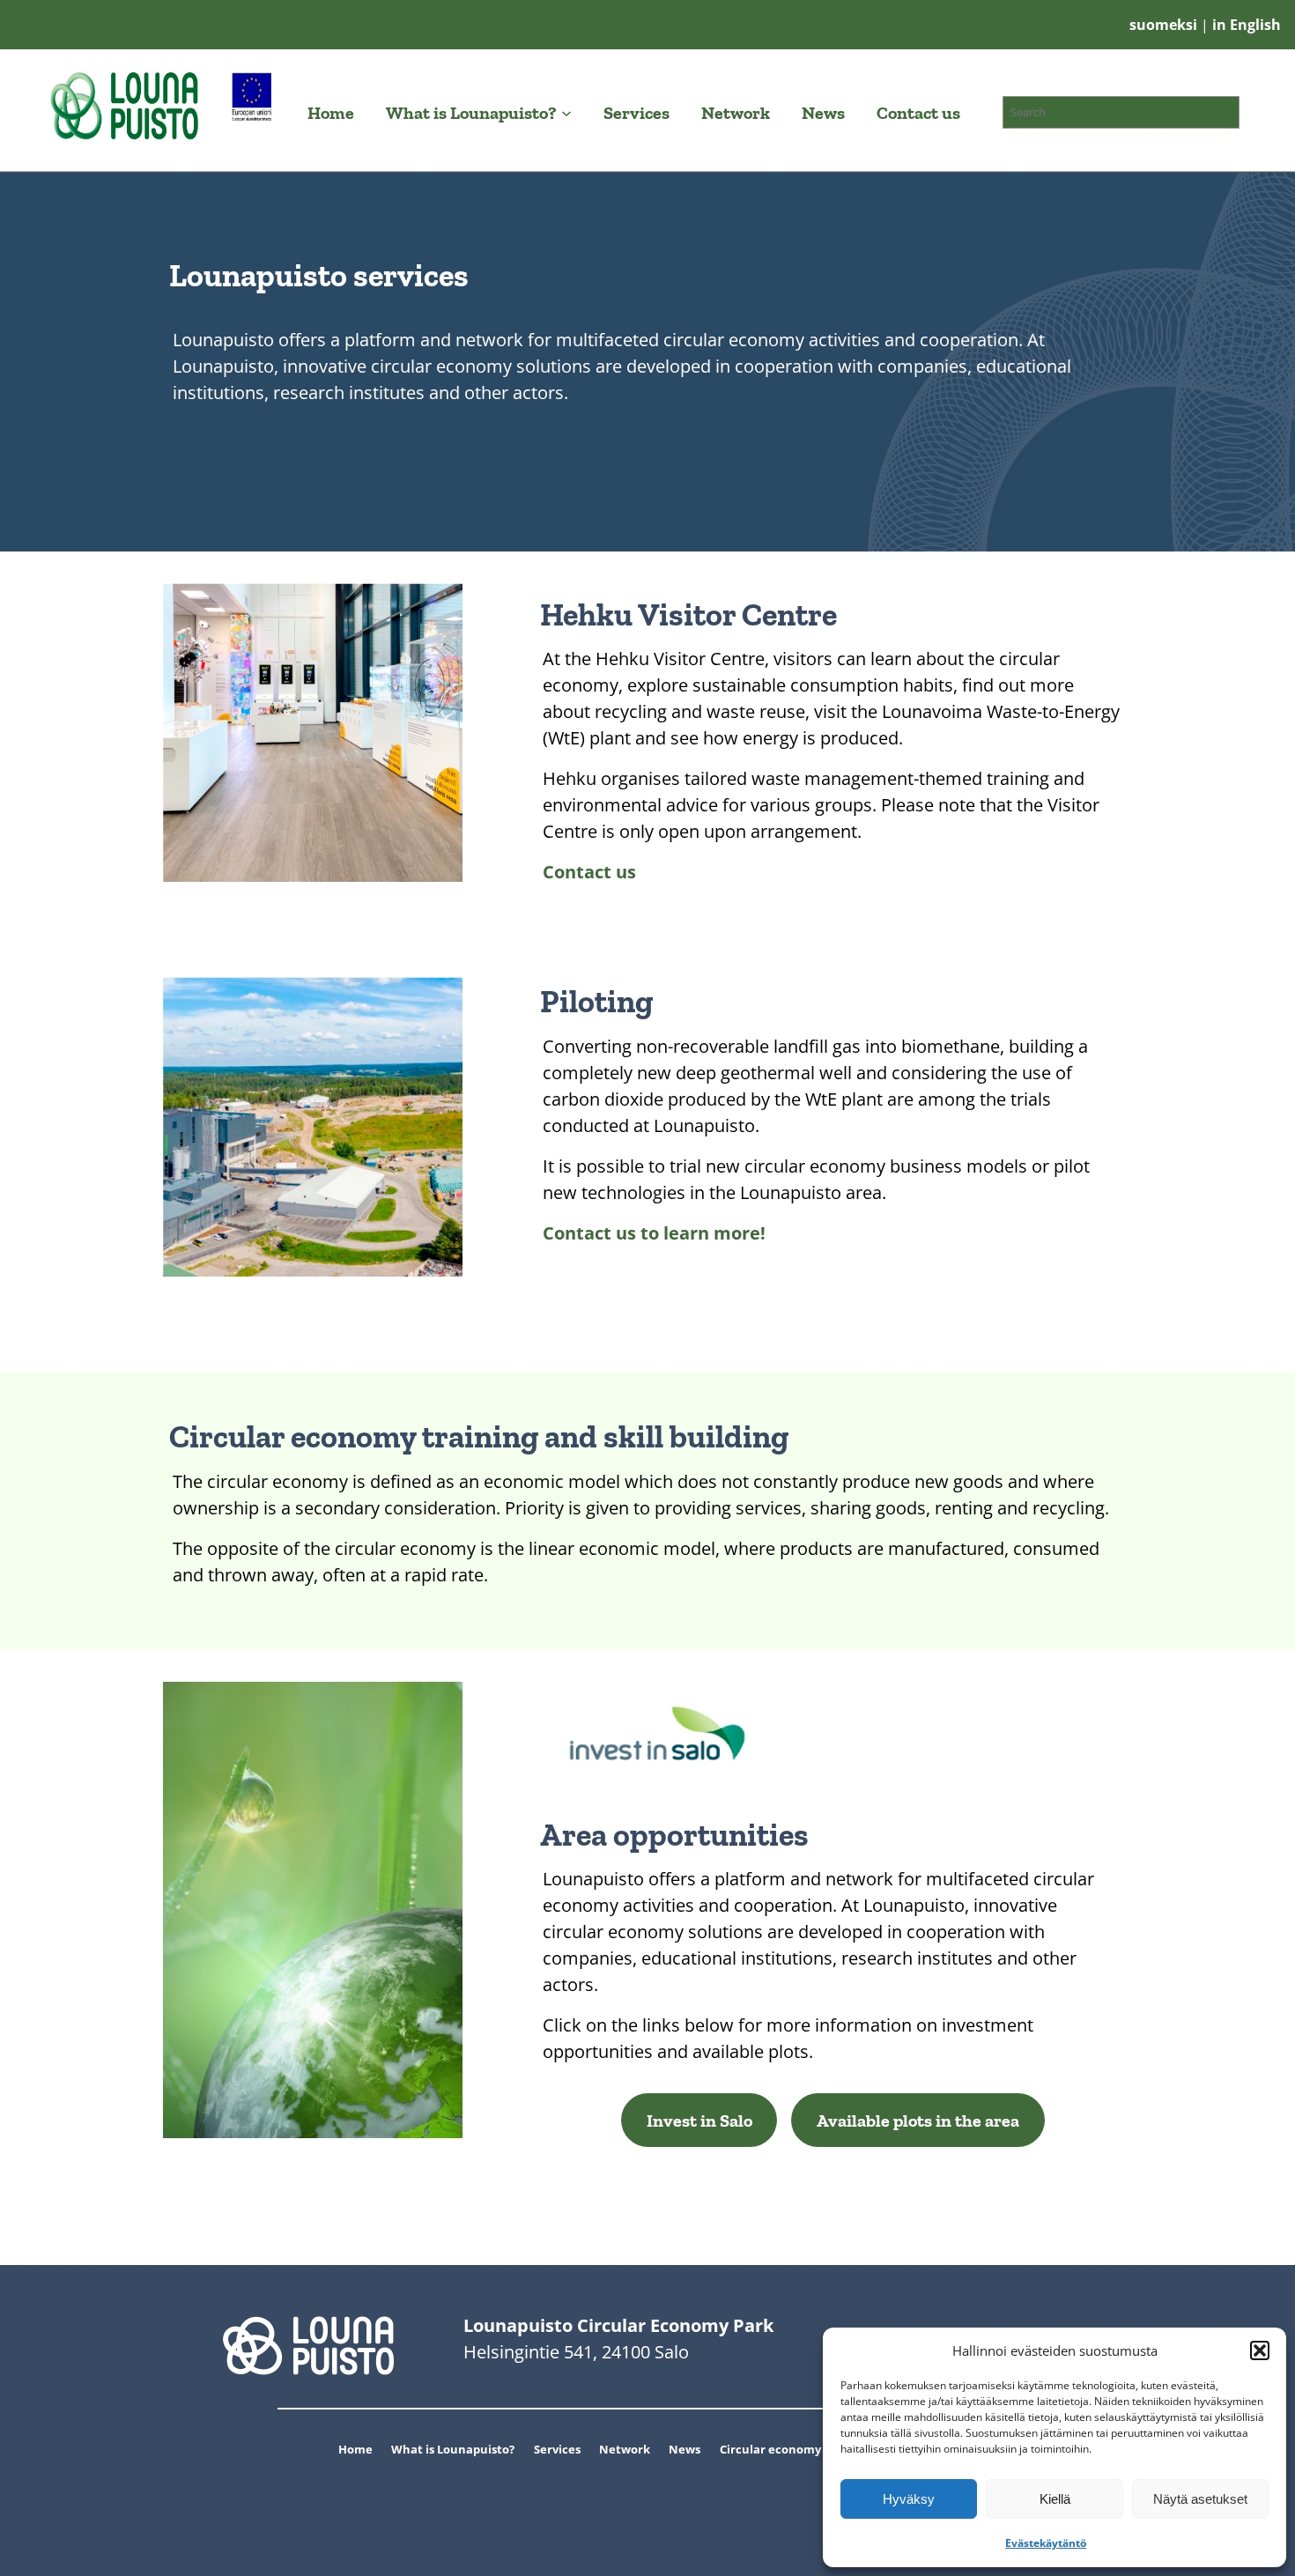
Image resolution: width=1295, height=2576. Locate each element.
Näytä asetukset (1200, 2499)
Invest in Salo (699, 2121)
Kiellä (1055, 2499)
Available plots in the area (918, 2121)
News (684, 2449)
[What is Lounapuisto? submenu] (566, 113)
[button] (1260, 2350)
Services (557, 2449)
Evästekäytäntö (1046, 2543)
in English (1245, 25)
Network (625, 2449)
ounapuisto (476, 2449)
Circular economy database (798, 2449)
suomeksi (1165, 25)
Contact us (589, 872)
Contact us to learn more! (654, 1233)
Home (355, 2449)
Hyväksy (909, 2499)
